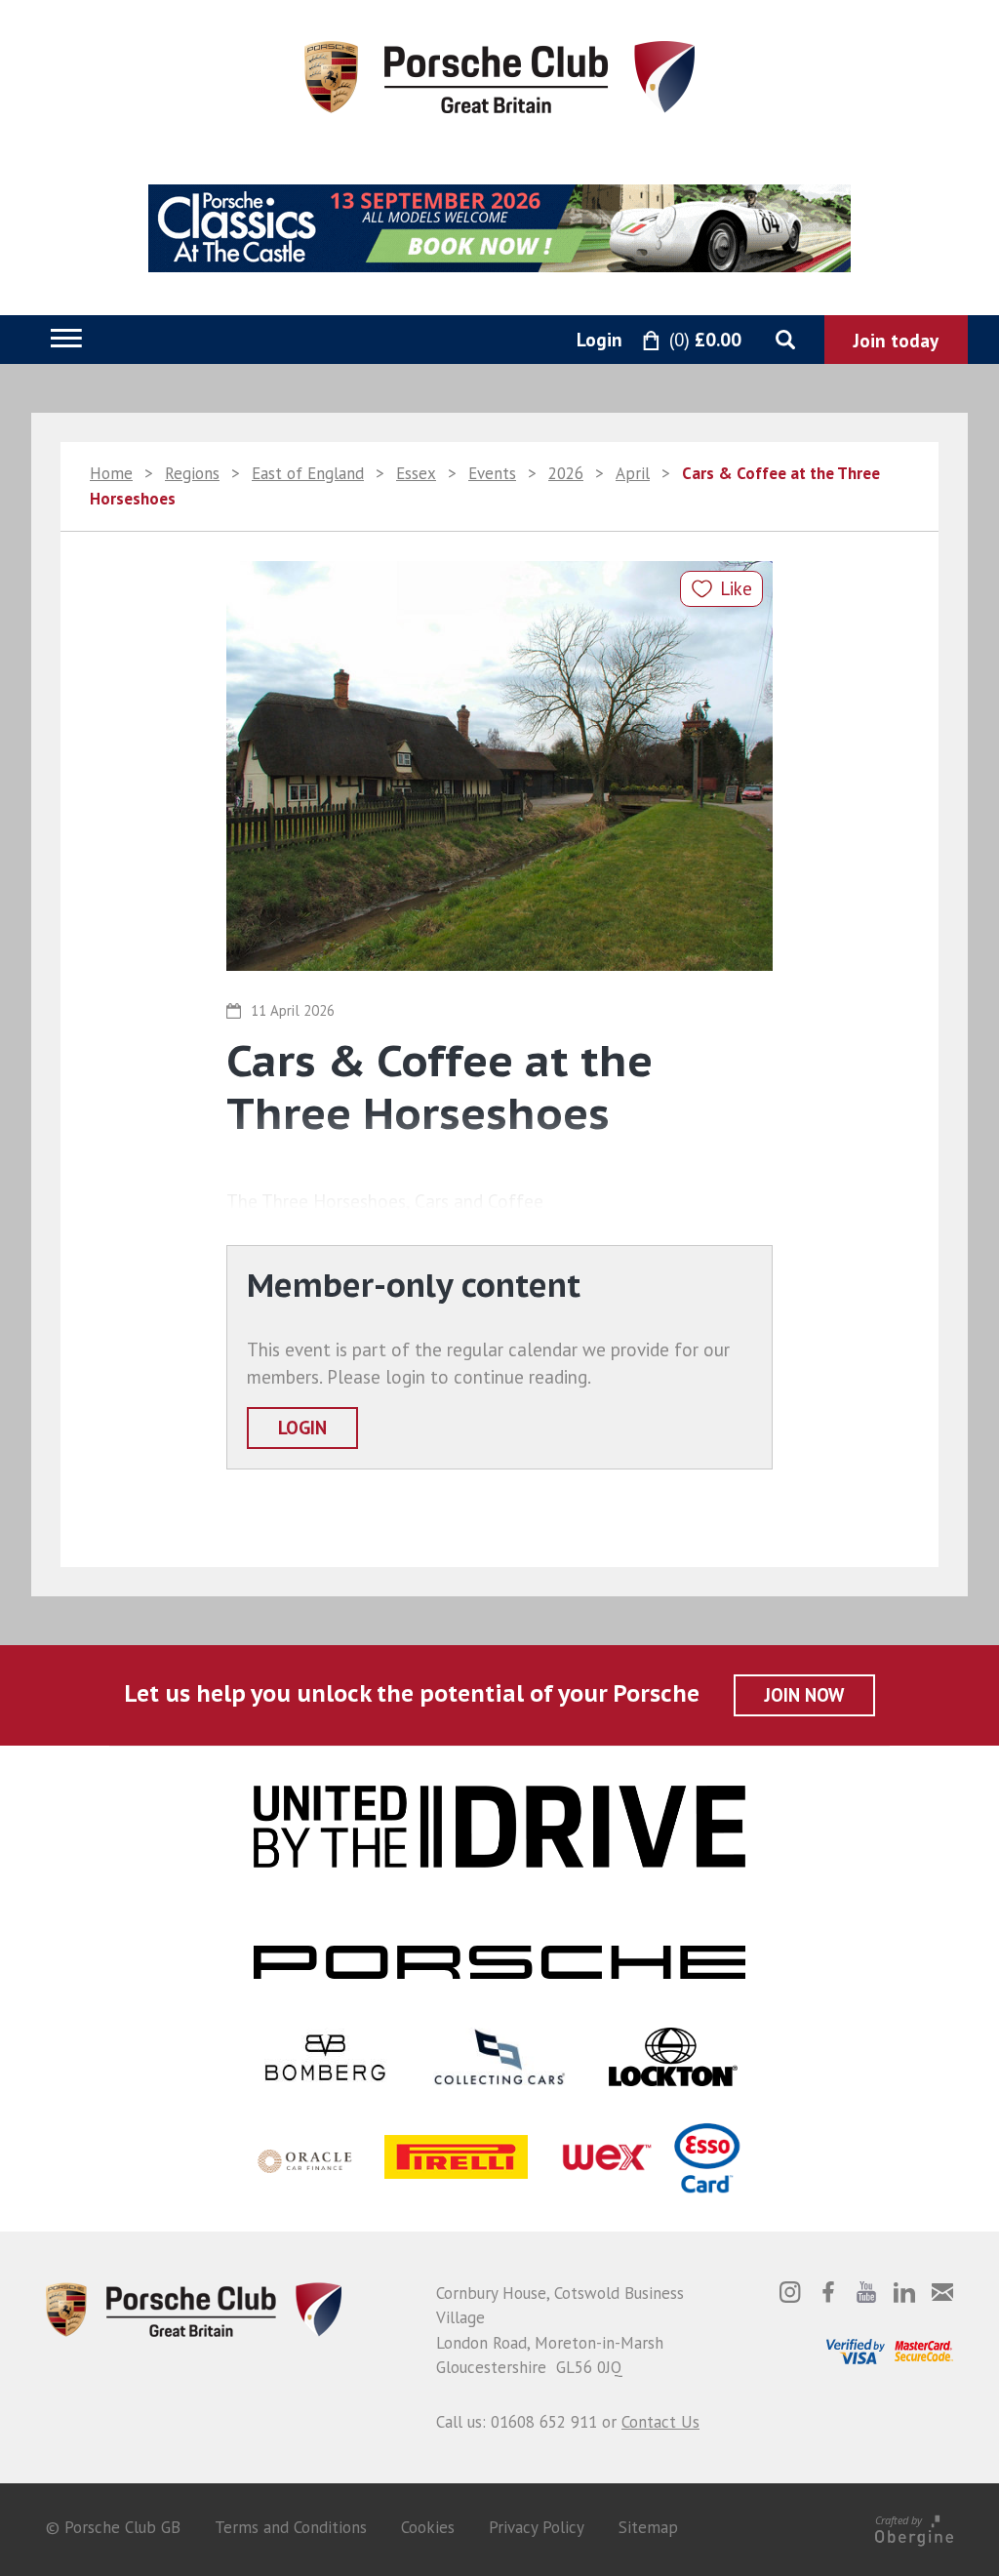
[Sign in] (578, 341)
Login (302, 1428)
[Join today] (896, 340)
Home (111, 473)
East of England (308, 473)
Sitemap (648, 2527)
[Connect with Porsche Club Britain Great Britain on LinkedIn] (904, 2292)
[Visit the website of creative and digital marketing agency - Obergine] (914, 2527)
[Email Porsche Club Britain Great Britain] (942, 2292)
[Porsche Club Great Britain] (499, 75)
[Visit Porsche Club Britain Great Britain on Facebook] (828, 2292)
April (633, 473)
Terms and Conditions (291, 2527)
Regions (192, 473)
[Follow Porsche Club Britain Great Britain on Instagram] (790, 2292)
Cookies (428, 2527)
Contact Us (660, 2422)
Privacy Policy (537, 2527)
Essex (416, 473)
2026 (566, 473)
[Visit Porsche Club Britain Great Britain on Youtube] (866, 2292)
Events (492, 473)
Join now (804, 1695)
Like (736, 588)
